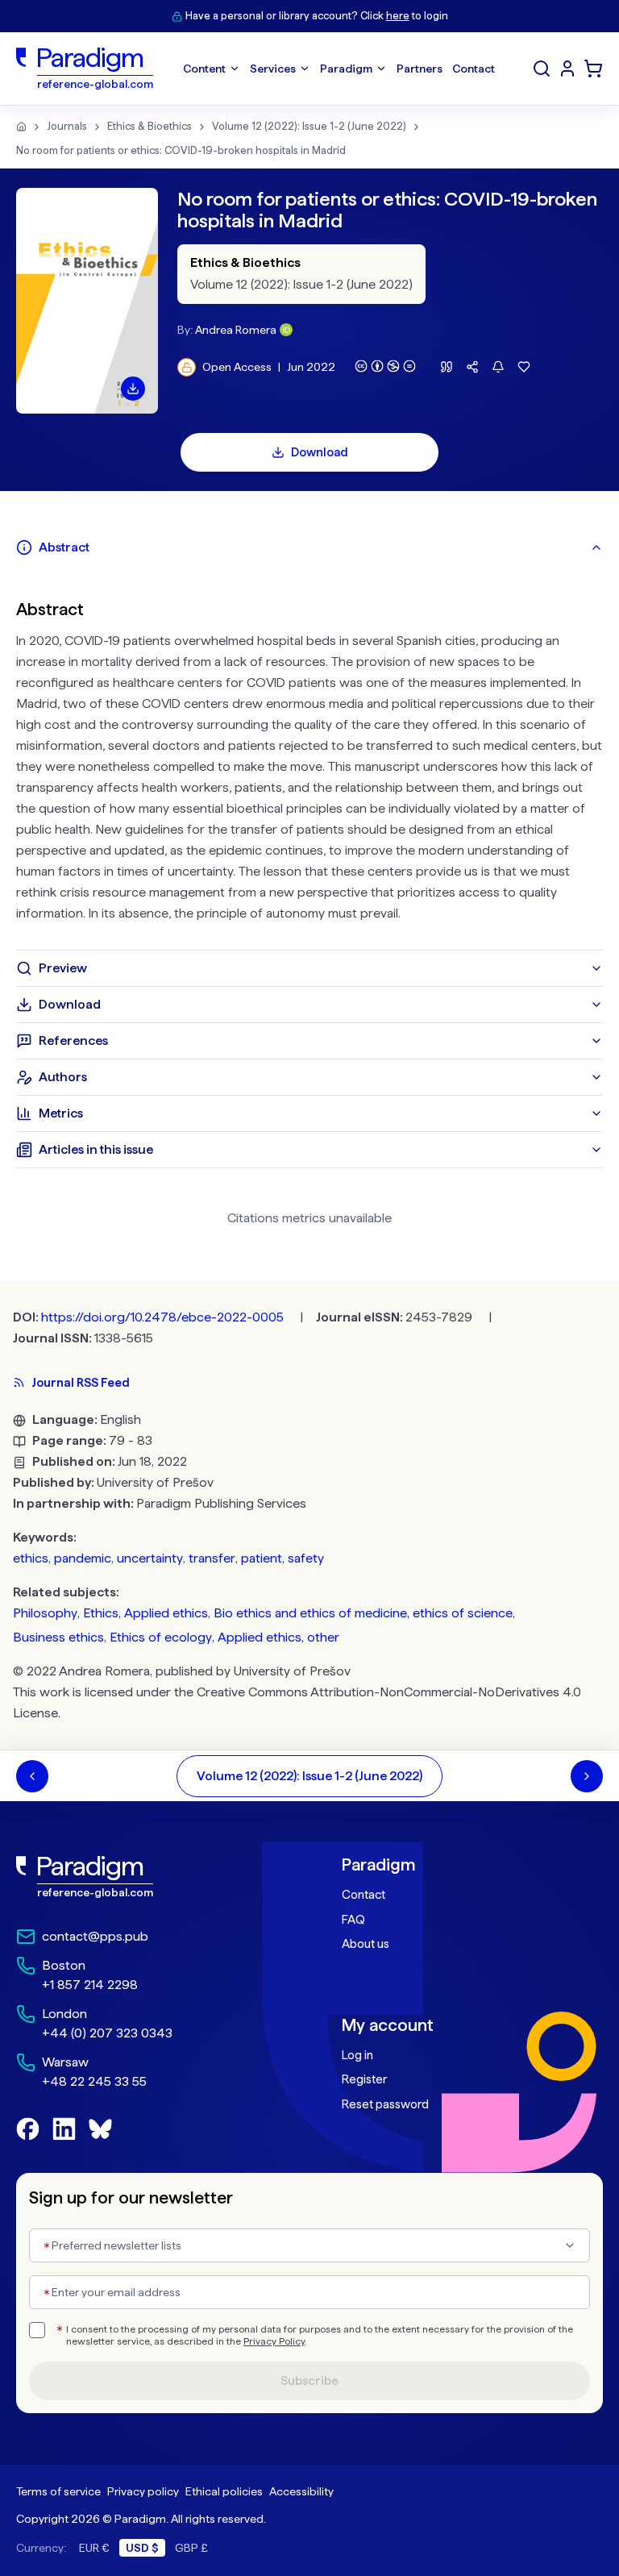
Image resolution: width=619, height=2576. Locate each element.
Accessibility (301, 2491)
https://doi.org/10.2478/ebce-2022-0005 (162, 1317)
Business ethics (58, 1637)
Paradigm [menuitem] (346, 69)
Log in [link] (357, 2055)
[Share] (472, 367)
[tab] (309, 547)
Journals (67, 126)
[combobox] (309, 2245)
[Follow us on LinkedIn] (64, 2129)
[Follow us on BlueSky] (100, 2129)
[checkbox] (37, 2330)
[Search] (542, 69)
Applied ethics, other (278, 1637)
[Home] (21, 127)
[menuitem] (567, 69)
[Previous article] (32, 1776)
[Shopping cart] (593, 69)
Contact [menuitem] (474, 69)
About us (366, 1944)
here (398, 16)
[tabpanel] (309, 758)
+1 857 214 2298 (90, 1985)
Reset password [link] (385, 2104)
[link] (147, 1877)
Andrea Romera (236, 330)
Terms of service (58, 2491)
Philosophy (45, 1613)
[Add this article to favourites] (524, 367)
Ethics (101, 1613)
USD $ (142, 2548)
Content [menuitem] (204, 69)
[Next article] (587, 1776)
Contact (364, 1895)
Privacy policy (143, 2491)
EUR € (94, 2548)
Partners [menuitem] (420, 69)
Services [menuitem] (273, 69)
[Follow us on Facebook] (28, 2129)
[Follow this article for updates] (498, 367)
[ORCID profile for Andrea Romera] (286, 330)
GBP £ (191, 2548)
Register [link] (364, 2079)
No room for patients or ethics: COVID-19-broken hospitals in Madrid (181, 150)
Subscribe (309, 2381)
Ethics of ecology (161, 1637)
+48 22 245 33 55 (94, 2081)
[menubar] (339, 69)
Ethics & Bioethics (150, 126)
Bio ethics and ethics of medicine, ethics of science (363, 1613)
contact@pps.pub (95, 1936)
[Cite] (447, 367)
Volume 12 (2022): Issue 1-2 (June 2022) (309, 126)
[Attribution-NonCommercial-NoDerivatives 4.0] (385, 366)
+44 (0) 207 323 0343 (107, 2033)
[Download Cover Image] (133, 389)
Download (320, 452)
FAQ (353, 1920)
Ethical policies (224, 2491)
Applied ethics (166, 1613)
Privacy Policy (274, 2341)
